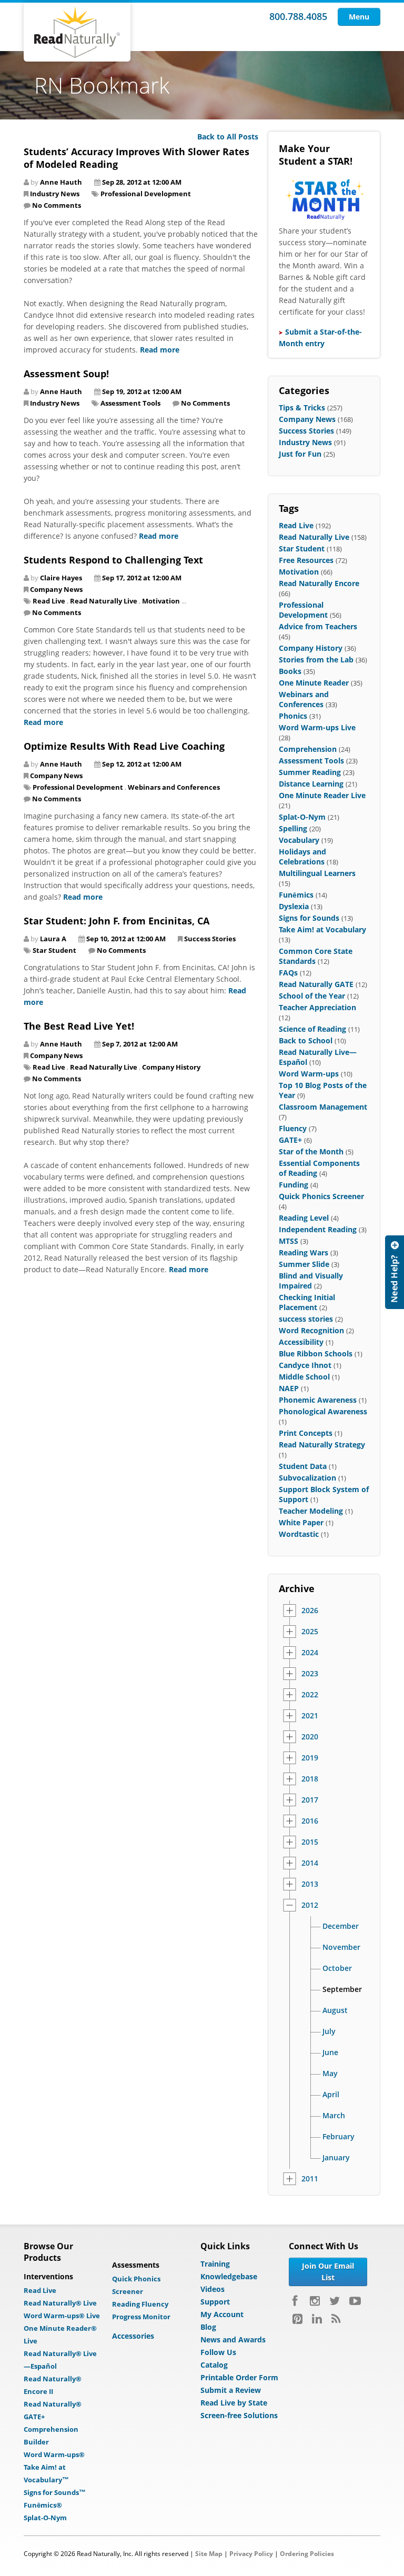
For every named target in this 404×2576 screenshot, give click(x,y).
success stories (306, 1319)
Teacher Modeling (311, 1511)
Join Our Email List (328, 2272)
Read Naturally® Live (60, 2303)
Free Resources (306, 560)
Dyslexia (294, 906)
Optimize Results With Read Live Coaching (124, 746)
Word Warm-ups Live (317, 727)
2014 (310, 1863)
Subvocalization (307, 1478)
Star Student (54, 950)
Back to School (306, 1040)
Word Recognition (311, 1330)
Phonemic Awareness (318, 1400)
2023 (310, 1674)
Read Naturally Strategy (322, 1445)
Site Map (209, 2554)
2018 (310, 1779)
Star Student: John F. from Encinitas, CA (117, 921)
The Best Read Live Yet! (79, 1026)
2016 (310, 1821)
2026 (310, 1611)
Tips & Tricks (302, 407)
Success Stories (210, 939)
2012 (310, 1905)
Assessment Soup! (66, 374)
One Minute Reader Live (322, 795)
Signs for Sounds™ (55, 2492)
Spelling (293, 828)
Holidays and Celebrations (302, 857)
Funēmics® (43, 2505)
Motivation (161, 601)
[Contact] (395, 1272)
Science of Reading (312, 1029)
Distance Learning (311, 784)
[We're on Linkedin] (317, 2319)
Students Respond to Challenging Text (113, 560)
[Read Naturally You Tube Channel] (355, 2301)
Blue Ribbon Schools (316, 1354)
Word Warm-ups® (54, 2454)
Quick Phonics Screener (321, 1196)
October (337, 1968)
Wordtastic (299, 1534)
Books (290, 671)
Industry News (55, 194)
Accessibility (301, 1342)
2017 (310, 1800)
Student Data (303, 1466)
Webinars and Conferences (174, 787)
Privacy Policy (251, 2554)
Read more (160, 350)
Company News (56, 589)
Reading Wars (304, 1252)
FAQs (288, 973)
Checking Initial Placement (307, 1302)
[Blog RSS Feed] (336, 2319)
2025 (310, 1632)
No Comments (57, 205)
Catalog (214, 2365)
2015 (310, 1842)
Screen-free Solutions (239, 2415)
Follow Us (218, 2352)
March (334, 2116)
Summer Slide (304, 1264)
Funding (294, 1185)
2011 (310, 2179)
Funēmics (296, 895)
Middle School (304, 1377)
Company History (171, 1067)
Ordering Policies (307, 2554)
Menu (359, 17)
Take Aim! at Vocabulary (322, 929)
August (335, 2010)
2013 (310, 1884)
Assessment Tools (130, 403)
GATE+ (290, 1140)
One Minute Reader (314, 683)
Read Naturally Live (104, 601)
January (336, 2158)
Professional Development (146, 194)
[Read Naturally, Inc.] (77, 32)
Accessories (133, 2336)
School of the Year (312, 996)
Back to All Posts (228, 137)
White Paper (301, 1522)
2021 (310, 1716)
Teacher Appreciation (317, 1007)
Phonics (293, 716)
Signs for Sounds (309, 918)
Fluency (293, 1128)
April (331, 2095)
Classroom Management (323, 1107)
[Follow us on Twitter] (335, 2301)
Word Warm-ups (309, 1074)
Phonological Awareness (323, 1411)
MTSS (289, 1241)
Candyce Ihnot (305, 1365)
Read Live (49, 601)
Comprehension (308, 749)
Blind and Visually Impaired (311, 1281)
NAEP (289, 1388)
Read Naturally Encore (319, 583)
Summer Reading (310, 772)
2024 (310, 1653)
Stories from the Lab (316, 660)
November (341, 1947)
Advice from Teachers (318, 626)
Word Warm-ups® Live (62, 2316)
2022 (310, 1695)
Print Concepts (306, 1433)
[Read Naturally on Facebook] (296, 2301)
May (330, 2074)
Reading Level (304, 1218)
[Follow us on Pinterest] (297, 2319)
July (329, 2031)
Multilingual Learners (317, 873)
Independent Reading (318, 1229)
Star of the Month (311, 1151)
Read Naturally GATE (316, 984)
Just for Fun (300, 454)
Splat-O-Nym (302, 817)
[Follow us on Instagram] (315, 2301)
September (342, 1989)
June (330, 2052)
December (341, 1926)
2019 (310, 1758)
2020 (310, 1737)
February (339, 2137)
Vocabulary (299, 840)
